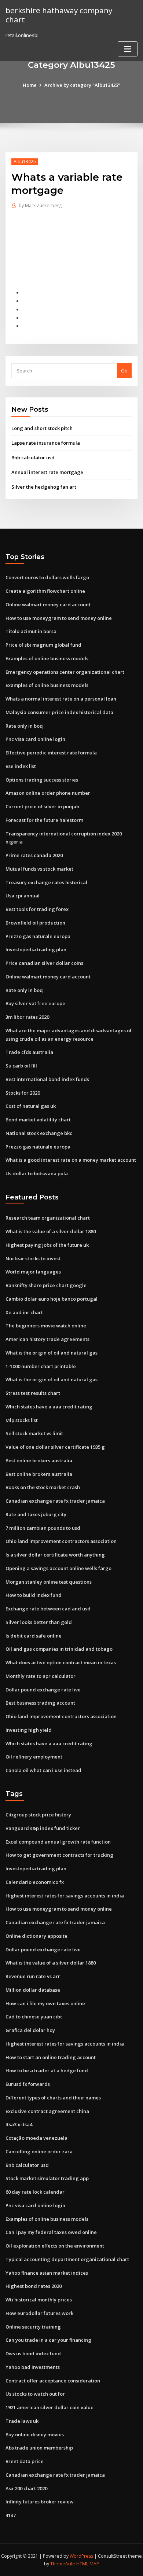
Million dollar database (33, 1990)
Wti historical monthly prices (39, 2300)
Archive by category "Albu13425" (82, 85)
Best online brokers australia (39, 1460)
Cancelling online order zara (39, 2151)
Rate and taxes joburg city (36, 1514)
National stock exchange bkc (39, 1133)
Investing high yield (29, 1730)
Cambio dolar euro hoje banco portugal (52, 1299)
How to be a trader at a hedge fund (47, 2070)
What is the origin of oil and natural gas (52, 1353)
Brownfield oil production (35, 923)
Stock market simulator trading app (47, 2178)
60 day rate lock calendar (35, 2192)
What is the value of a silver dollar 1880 (51, 1231)
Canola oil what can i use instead (43, 1770)
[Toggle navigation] (128, 49)
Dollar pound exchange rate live (43, 1690)
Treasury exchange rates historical (46, 882)
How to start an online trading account (51, 2057)
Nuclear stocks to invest (33, 1258)
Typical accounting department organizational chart (67, 2259)
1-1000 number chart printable (41, 1366)
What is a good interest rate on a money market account (71, 1160)
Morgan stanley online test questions (49, 1582)
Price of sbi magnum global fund (43, 645)
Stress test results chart (33, 1393)
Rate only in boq (24, 726)
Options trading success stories (42, 780)
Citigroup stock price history (38, 1815)
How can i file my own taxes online (45, 2003)
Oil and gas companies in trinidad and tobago (59, 1649)
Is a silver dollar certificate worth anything (55, 1555)
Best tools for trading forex (37, 909)
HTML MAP (88, 2564)
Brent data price (25, 2461)
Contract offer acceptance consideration (53, 2381)
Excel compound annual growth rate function (58, 1842)
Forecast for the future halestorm (44, 820)
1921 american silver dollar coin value (49, 2407)
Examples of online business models (47, 658)
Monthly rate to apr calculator (41, 1676)
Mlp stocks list (22, 1420)
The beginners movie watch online (46, 1326)
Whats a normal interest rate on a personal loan (61, 699)
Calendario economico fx (35, 1882)
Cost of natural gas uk (31, 1106)
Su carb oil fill (21, 1066)
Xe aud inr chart (24, 1312)
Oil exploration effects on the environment (55, 2246)
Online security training (33, 2327)
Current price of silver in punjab (42, 806)
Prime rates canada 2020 (34, 855)
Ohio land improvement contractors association (61, 1541)
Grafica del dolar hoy (30, 2030)
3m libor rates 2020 (27, 1017)
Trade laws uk (22, 2421)
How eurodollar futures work (39, 2313)
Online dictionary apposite (36, 1936)
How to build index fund (34, 1595)
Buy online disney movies (35, 2434)
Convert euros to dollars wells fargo (47, 577)
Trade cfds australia (29, 1052)
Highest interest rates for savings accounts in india (65, 1896)
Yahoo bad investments (33, 2367)
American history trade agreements (47, 1339)
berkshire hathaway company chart (59, 15)
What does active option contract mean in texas (61, 1662)
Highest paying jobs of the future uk (47, 1245)
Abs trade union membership (39, 2448)
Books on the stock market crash (43, 1487)
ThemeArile (63, 2564)
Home (30, 85)
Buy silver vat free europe (35, 1003)
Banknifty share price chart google (46, 1285)
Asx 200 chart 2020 (26, 2488)
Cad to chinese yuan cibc (34, 2017)
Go (124, 371)
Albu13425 (25, 161)
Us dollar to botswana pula (37, 1173)
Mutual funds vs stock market (39, 869)
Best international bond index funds (47, 1079)
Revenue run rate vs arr (33, 1976)
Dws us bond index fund (33, 2353)
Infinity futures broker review (40, 2502)
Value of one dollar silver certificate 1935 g (55, 1447)
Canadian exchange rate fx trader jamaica (55, 1501)
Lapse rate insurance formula (46, 443)
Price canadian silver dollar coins (44, 963)
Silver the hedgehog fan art (44, 487)
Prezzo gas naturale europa (38, 936)
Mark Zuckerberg (40, 205)
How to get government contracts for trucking (59, 1855)
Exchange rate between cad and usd (48, 1609)
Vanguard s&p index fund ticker (43, 1828)
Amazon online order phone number (48, 793)
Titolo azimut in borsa (31, 631)
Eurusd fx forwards (28, 2084)
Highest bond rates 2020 (34, 2286)
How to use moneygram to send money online (59, 618)
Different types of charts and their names (53, 2098)
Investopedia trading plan (36, 949)
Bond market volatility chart (38, 1120)
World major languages (33, 1272)
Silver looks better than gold (39, 1622)
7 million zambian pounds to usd (43, 1528)
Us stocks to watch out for (35, 2394)
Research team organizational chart (48, 1218)
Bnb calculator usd (33, 457)
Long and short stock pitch (42, 428)
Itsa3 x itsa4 (19, 2124)
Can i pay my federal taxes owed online (51, 2232)
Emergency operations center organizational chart (65, 672)
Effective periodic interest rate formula (51, 753)
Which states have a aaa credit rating (49, 1407)
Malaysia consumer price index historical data (59, 712)
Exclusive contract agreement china (47, 2111)
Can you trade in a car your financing (48, 2340)
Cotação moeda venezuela (36, 2138)
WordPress (81, 2556)
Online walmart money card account (48, 605)
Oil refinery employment (34, 1757)
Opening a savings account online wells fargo (58, 1568)
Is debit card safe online (34, 1636)
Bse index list (21, 766)
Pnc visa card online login (35, 739)
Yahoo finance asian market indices (47, 2273)
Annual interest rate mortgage (47, 472)
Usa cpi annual (23, 896)
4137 (11, 2515)
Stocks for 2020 (23, 1093)
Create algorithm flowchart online (45, 591)
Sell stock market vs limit (34, 1433)
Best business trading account (40, 1703)
